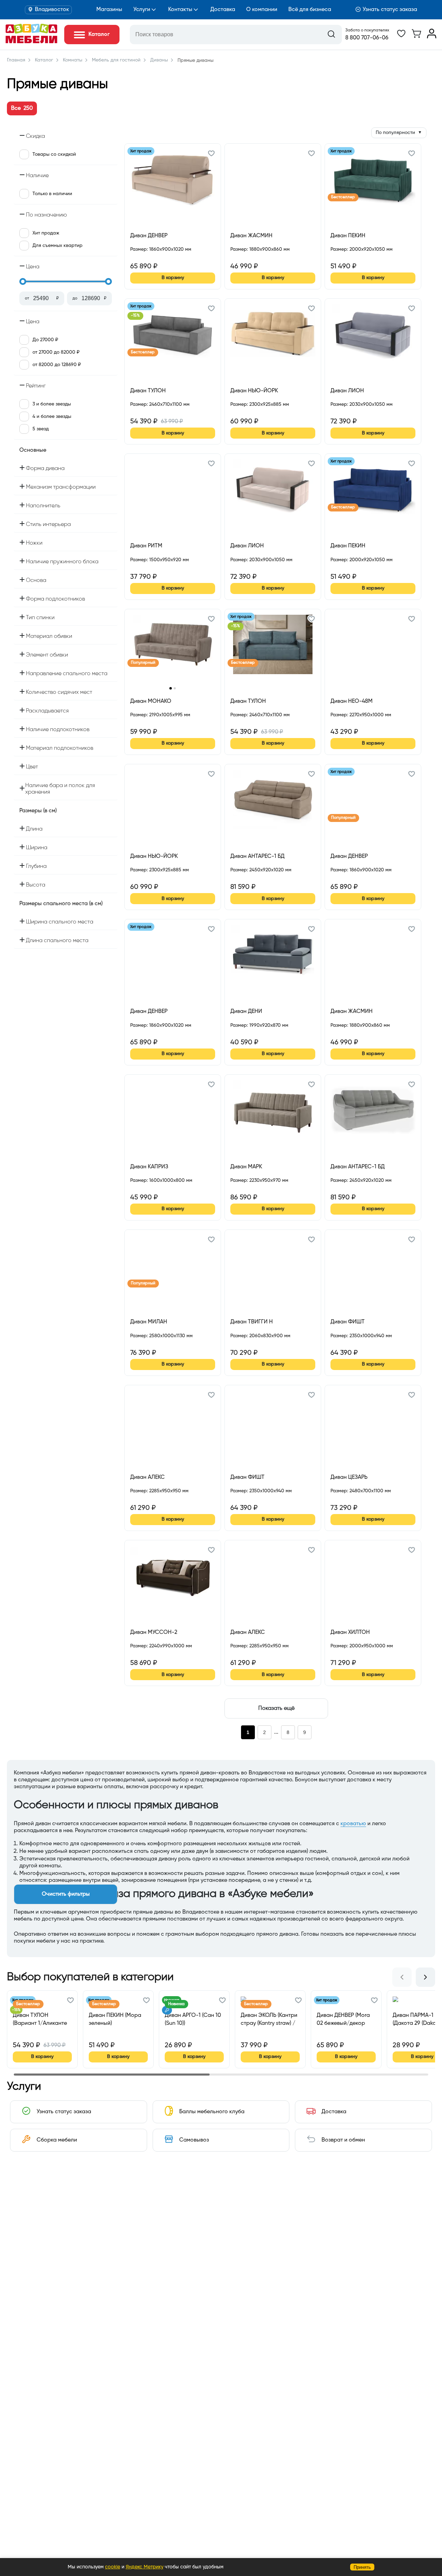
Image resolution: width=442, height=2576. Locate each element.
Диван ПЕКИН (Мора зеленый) (115, 2019)
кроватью (353, 1824)
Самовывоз (194, 2140)
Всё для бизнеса (310, 10)
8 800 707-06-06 (367, 38)
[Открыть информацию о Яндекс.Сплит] (155, 257)
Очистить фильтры (66, 1894)
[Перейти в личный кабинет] (432, 37)
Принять (362, 2567)
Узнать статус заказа (390, 10)
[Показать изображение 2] (175, 688)
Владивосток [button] (52, 10)
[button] (211, 154)
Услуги (142, 10)
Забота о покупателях (367, 30)
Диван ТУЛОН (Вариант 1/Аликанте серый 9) (40, 2019)
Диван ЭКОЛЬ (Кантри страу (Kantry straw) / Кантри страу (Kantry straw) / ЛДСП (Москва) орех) (269, 2019)
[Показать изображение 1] (170, 688)
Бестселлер (343, 197)
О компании (262, 10)
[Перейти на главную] (31, 42)
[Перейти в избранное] (401, 37)
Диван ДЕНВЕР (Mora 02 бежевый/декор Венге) (343, 2019)
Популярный (143, 663)
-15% (135, 316)
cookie (113, 2567)
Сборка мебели (57, 2140)
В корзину (173, 278)
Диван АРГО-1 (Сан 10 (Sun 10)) (193, 2019)
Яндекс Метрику (145, 2567)
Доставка (223, 10)
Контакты (180, 10)
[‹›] (173, 649)
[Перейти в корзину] (416, 37)
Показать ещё (276, 1708)
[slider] (23, 281)
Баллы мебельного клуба (212, 2112)
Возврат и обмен (343, 2140)
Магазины (109, 10)
